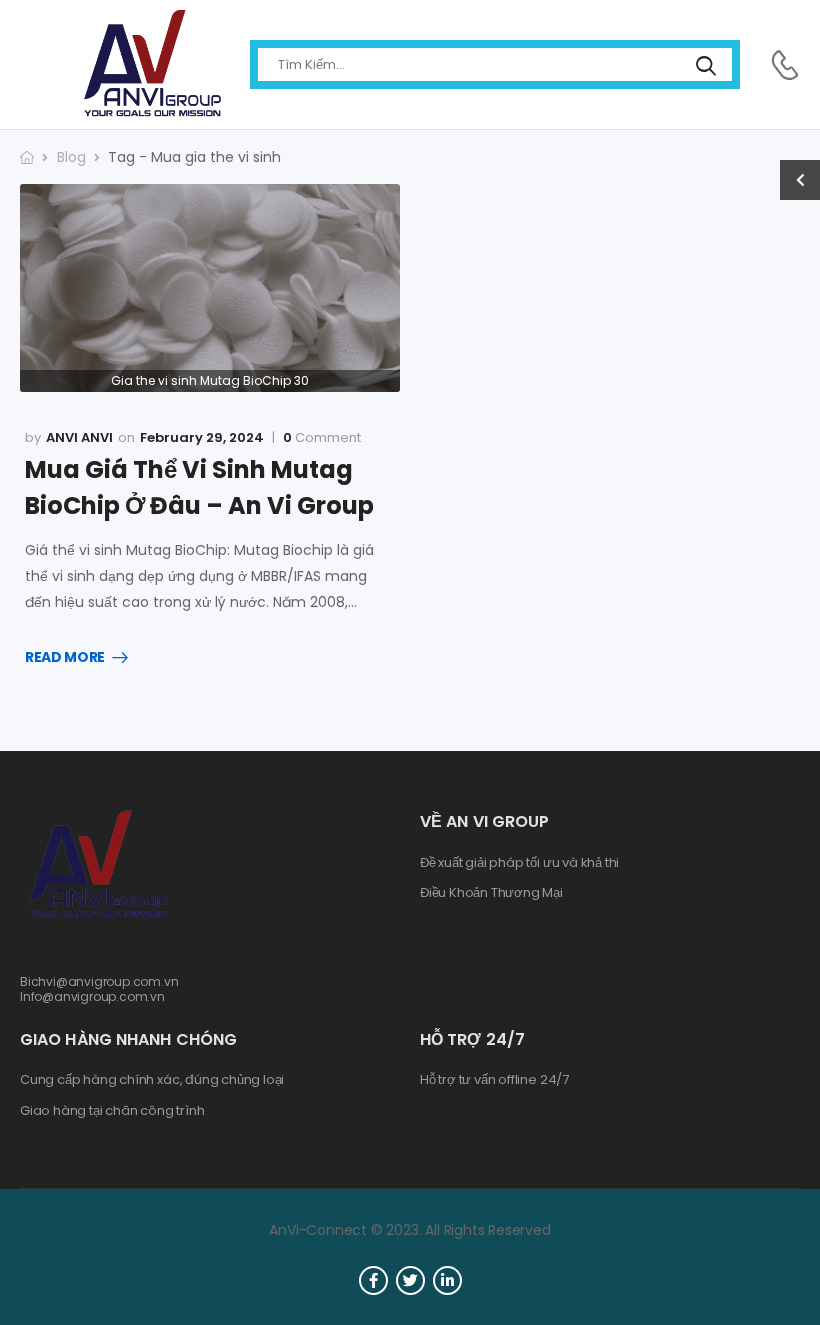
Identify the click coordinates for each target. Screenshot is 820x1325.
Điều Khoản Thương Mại (491, 893)
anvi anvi (79, 437)
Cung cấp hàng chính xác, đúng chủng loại (152, 1080)
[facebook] (373, 1280)
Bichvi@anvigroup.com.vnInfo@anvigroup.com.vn (99, 988)
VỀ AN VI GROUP (484, 821)
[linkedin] (447, 1280)
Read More (65, 658)
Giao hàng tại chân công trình (112, 1111)
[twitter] (410, 1280)
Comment (322, 438)
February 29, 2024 (202, 437)
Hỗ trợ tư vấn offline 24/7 (494, 1080)
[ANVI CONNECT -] (151, 64)
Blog (71, 157)
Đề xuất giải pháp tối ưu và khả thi (519, 863)
